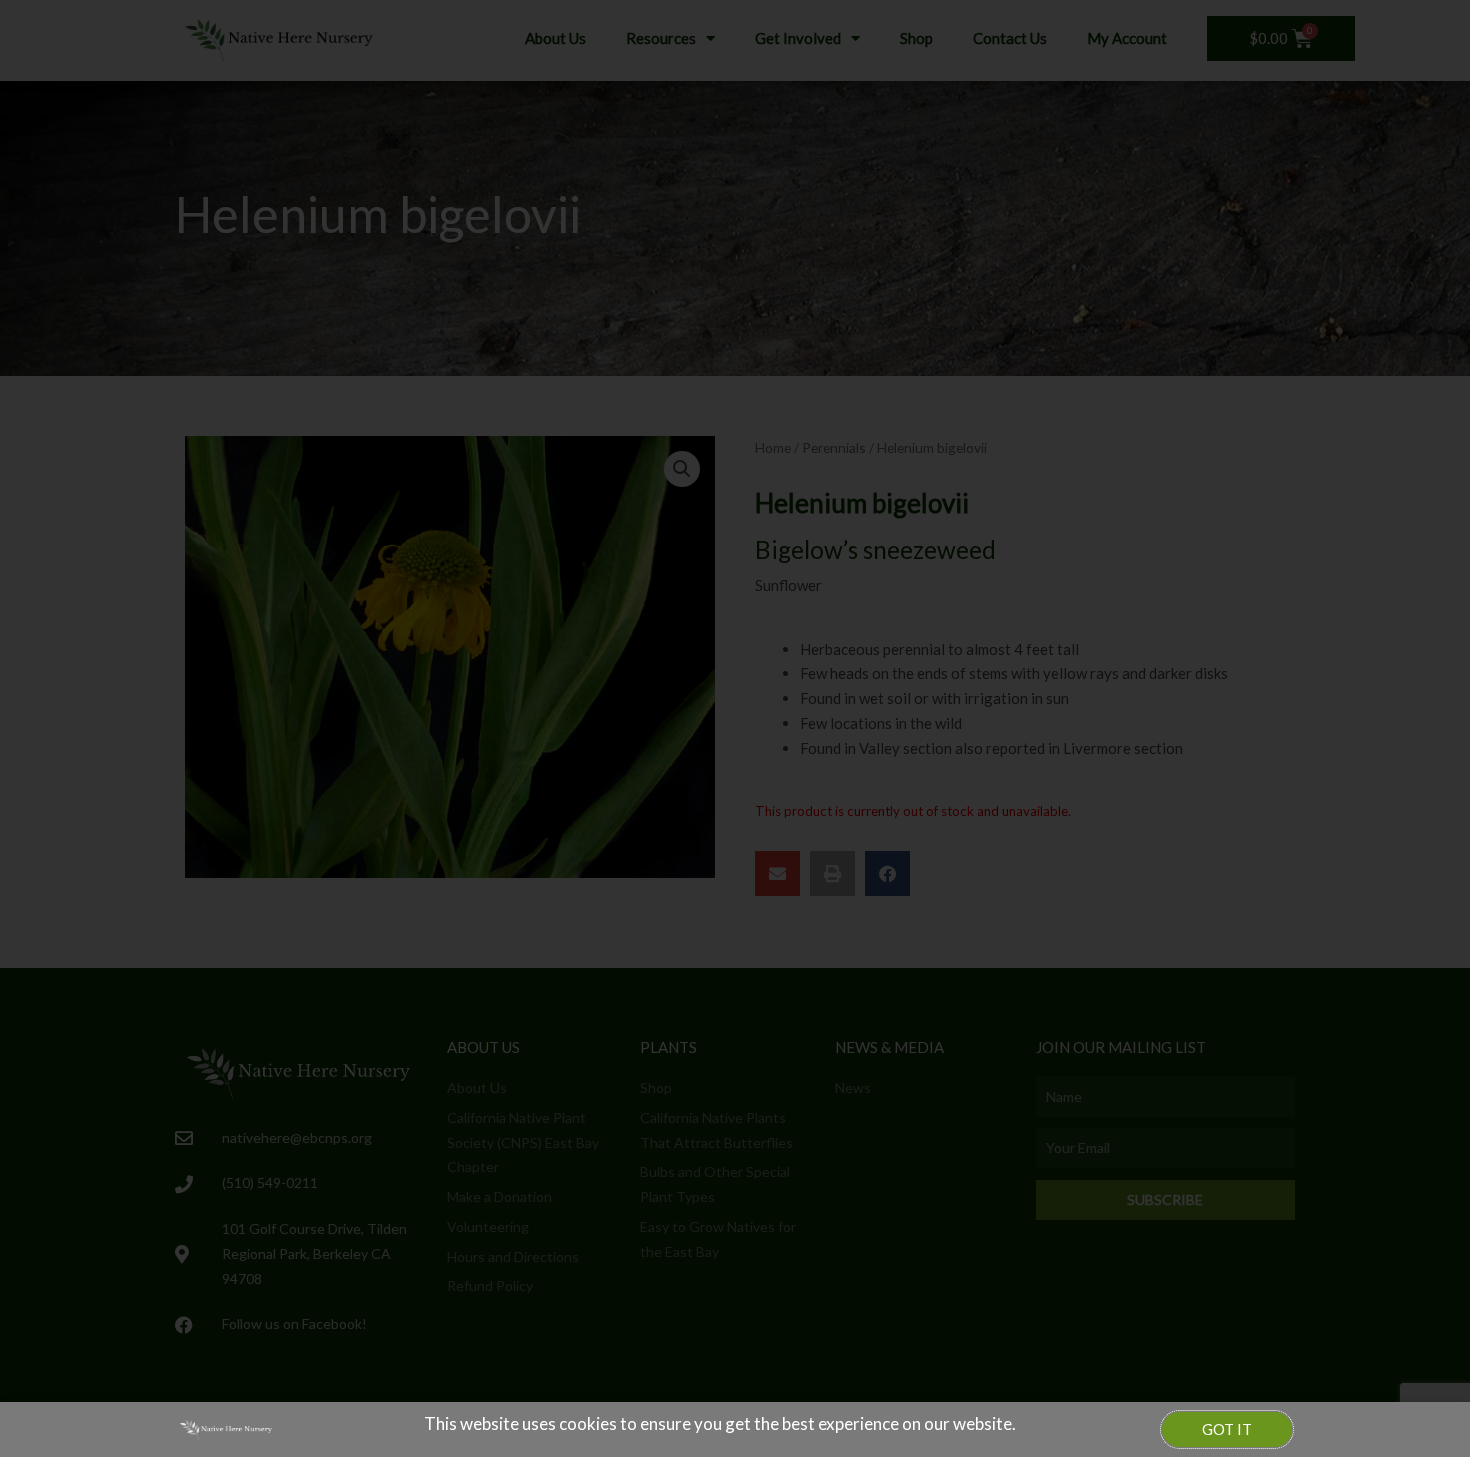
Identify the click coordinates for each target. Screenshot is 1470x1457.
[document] (735, 728)
